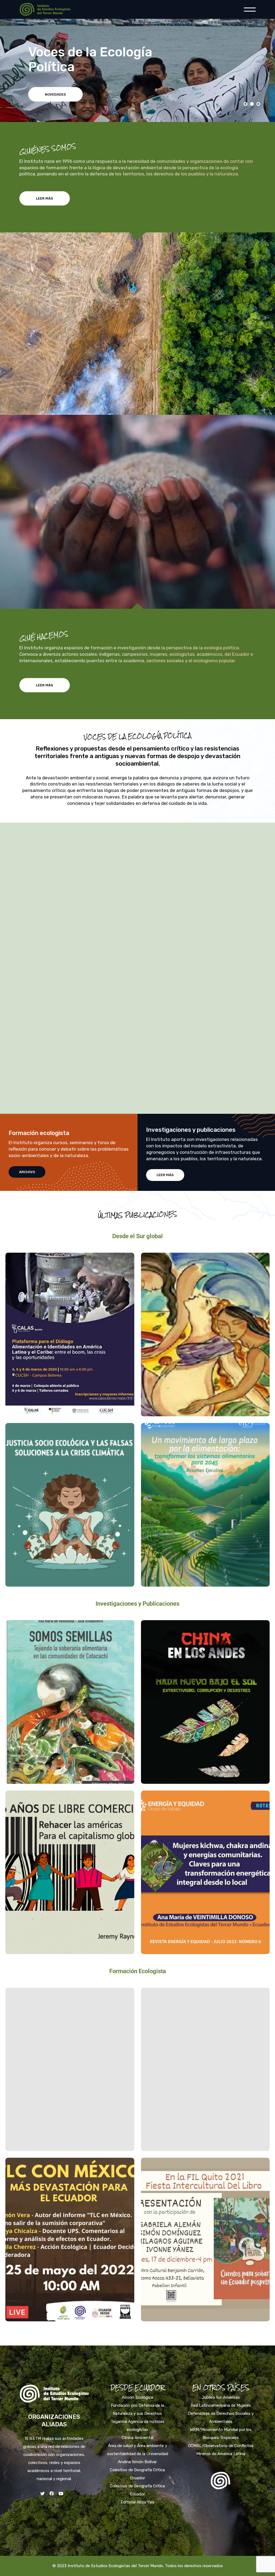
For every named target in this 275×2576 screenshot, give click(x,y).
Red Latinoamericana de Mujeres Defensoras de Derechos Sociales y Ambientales (221, 2413)
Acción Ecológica (137, 2397)
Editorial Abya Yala (137, 2502)
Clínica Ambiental (137, 2438)
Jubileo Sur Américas (221, 2397)
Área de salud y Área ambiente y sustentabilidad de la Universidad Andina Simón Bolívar (137, 2454)
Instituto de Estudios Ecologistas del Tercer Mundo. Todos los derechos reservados (145, 2566)
